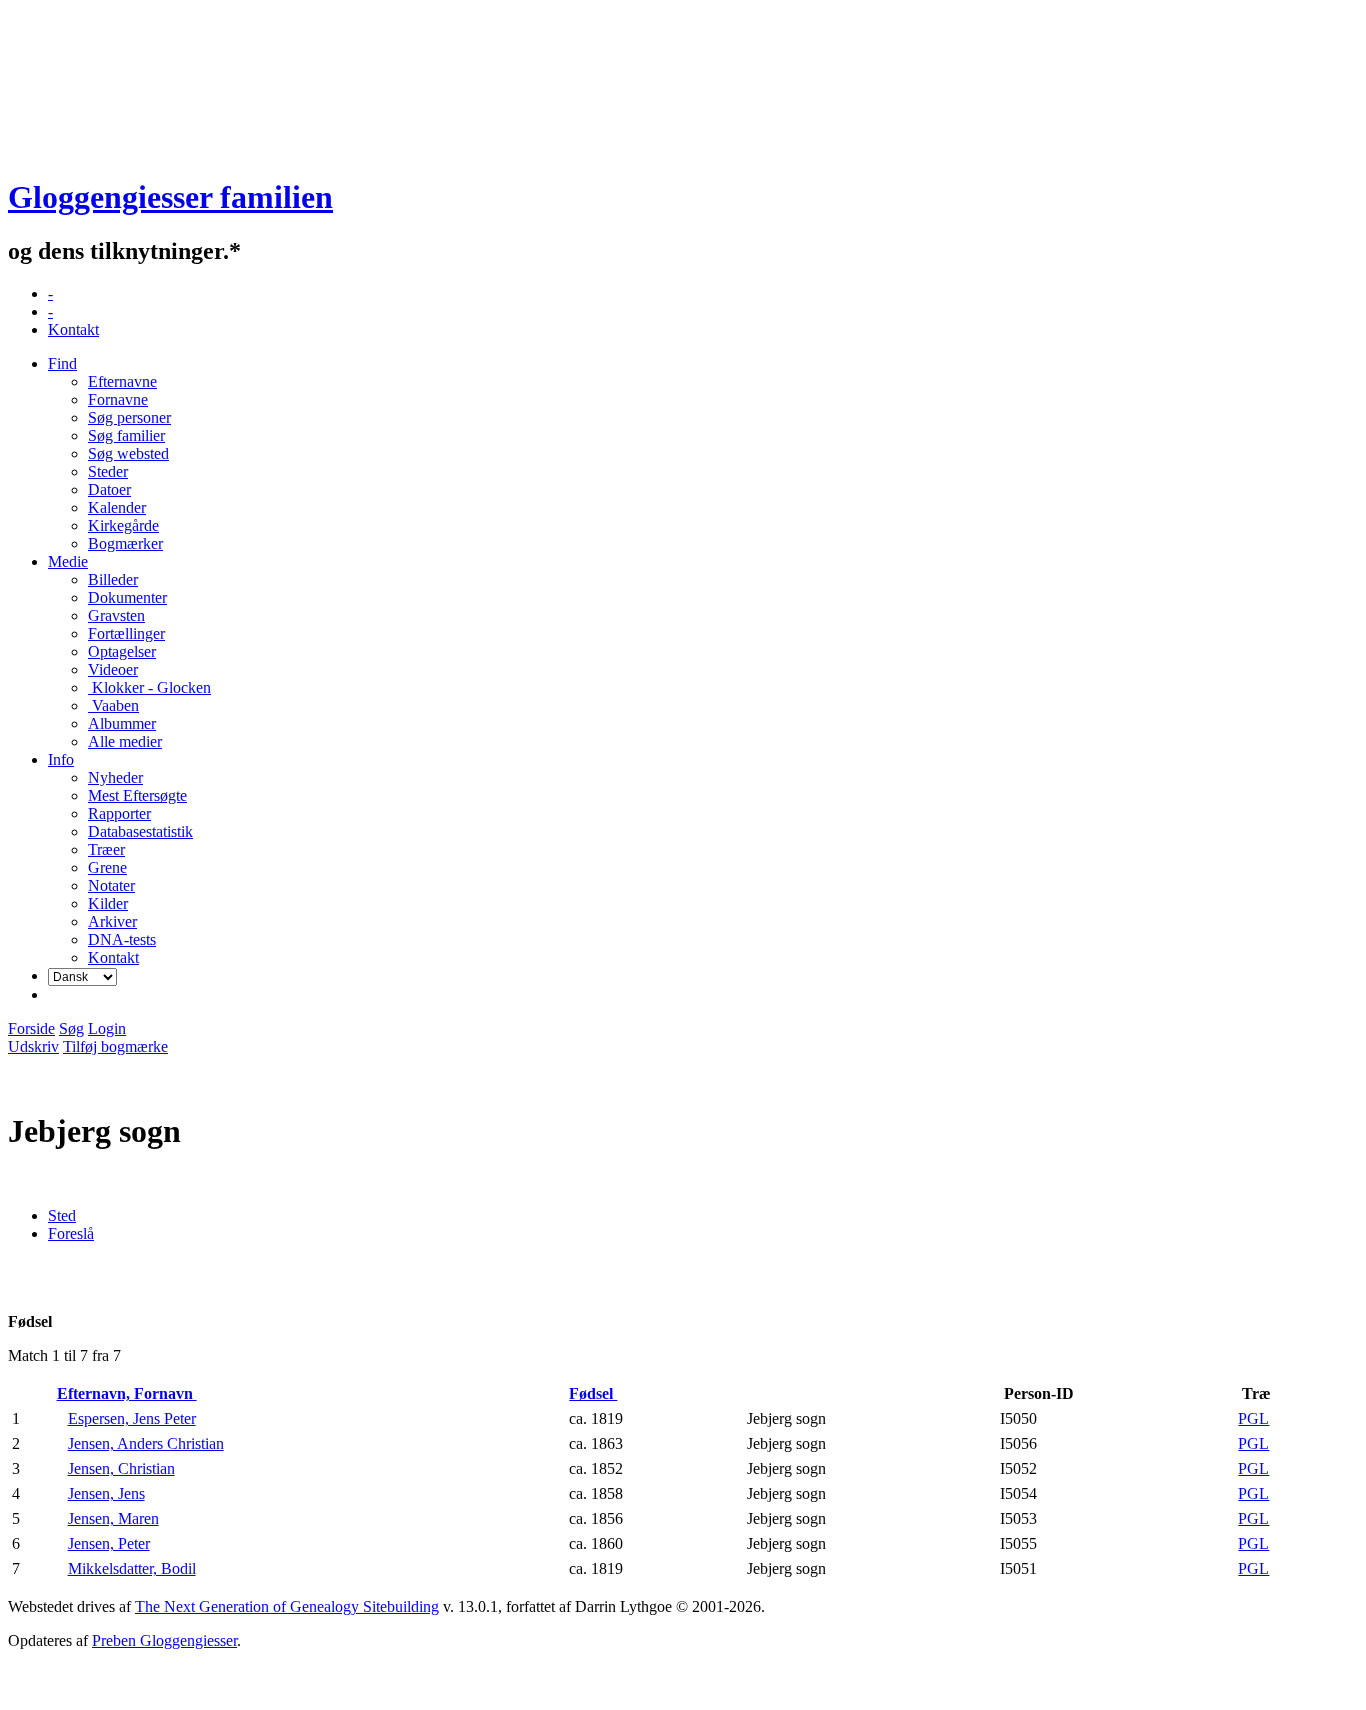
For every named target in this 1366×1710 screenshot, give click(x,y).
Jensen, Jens (106, 1493)
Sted (62, 1215)
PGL (1253, 1418)
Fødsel (593, 1393)
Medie (68, 561)
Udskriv (33, 1046)
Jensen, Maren (113, 1518)
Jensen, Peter (109, 1543)
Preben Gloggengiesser (164, 1640)
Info (61, 759)
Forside (31, 1028)
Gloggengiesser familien (170, 197)
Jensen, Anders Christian (146, 1443)
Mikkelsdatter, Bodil (132, 1568)
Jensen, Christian (121, 1468)
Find (62, 363)
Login (107, 1028)
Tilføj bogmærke (115, 1046)
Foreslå (71, 1233)
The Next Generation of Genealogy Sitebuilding (287, 1606)
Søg (71, 1028)
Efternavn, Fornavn (127, 1393)
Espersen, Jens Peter (132, 1418)
